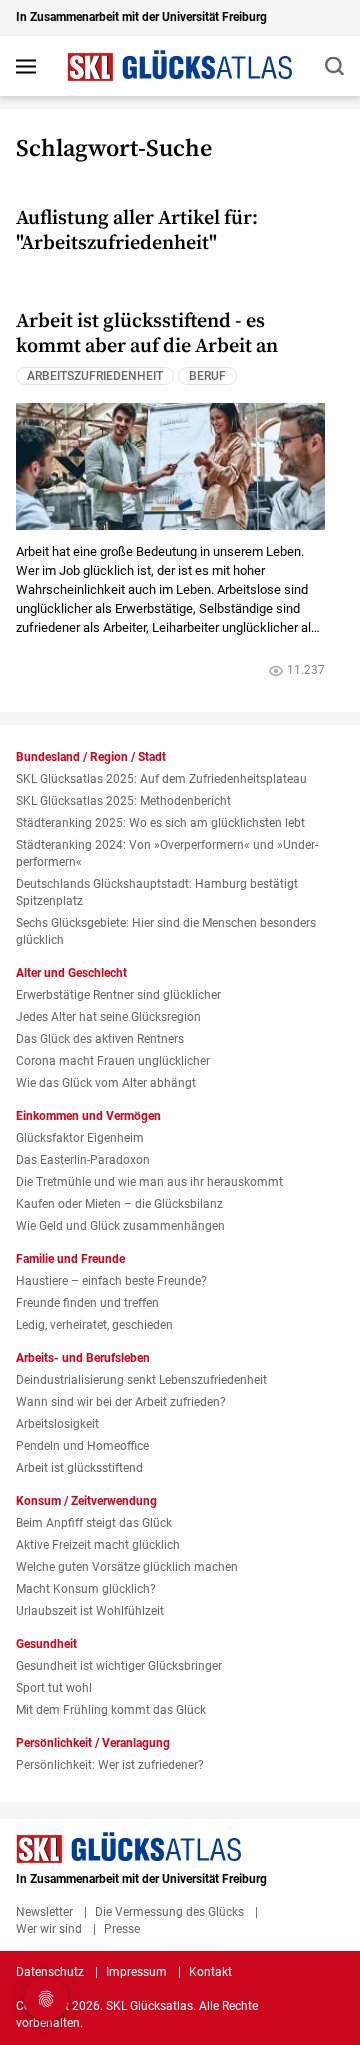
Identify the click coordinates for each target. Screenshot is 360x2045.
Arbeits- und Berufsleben (83, 1358)
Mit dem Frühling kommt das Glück (111, 1710)
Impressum (136, 1972)
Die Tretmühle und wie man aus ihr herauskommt (149, 1182)
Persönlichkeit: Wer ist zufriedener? (110, 1765)
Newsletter (44, 1912)
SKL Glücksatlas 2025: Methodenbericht (123, 801)
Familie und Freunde (70, 1259)
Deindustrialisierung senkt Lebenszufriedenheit (141, 1380)
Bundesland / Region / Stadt (91, 757)
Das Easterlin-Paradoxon (83, 1160)
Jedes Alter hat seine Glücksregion (108, 1017)
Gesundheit (46, 1644)
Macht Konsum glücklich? (86, 1589)
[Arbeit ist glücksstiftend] (170, 465)
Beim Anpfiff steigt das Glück (94, 1523)
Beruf (207, 376)
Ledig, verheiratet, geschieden (94, 1325)
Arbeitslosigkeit (57, 1424)
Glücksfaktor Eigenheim (80, 1138)
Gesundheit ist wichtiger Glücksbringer (119, 1666)
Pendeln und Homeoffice (82, 1446)
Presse (122, 1929)
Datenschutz (50, 1972)
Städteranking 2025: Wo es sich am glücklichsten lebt (160, 823)
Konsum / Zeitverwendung (86, 1501)
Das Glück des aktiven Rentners (100, 1039)
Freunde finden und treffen (87, 1303)
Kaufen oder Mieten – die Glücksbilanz (119, 1204)
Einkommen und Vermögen (88, 1116)
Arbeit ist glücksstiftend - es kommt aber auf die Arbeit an (147, 334)
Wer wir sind (49, 1929)
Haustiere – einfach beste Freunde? (111, 1281)
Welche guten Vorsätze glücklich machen (127, 1567)
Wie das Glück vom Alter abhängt (106, 1083)
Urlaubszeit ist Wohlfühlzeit (90, 1611)
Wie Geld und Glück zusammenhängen (120, 1226)
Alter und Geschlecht (71, 973)
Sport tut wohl (54, 1688)
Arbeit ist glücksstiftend (79, 1468)
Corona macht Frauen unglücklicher (113, 1061)
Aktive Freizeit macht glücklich (98, 1545)
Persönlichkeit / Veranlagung (93, 1743)
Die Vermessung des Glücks (169, 1912)
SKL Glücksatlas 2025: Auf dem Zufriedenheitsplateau (161, 779)
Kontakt (210, 1972)
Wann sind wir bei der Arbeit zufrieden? (121, 1402)
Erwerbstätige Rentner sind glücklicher (118, 995)
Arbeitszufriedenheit (95, 376)
